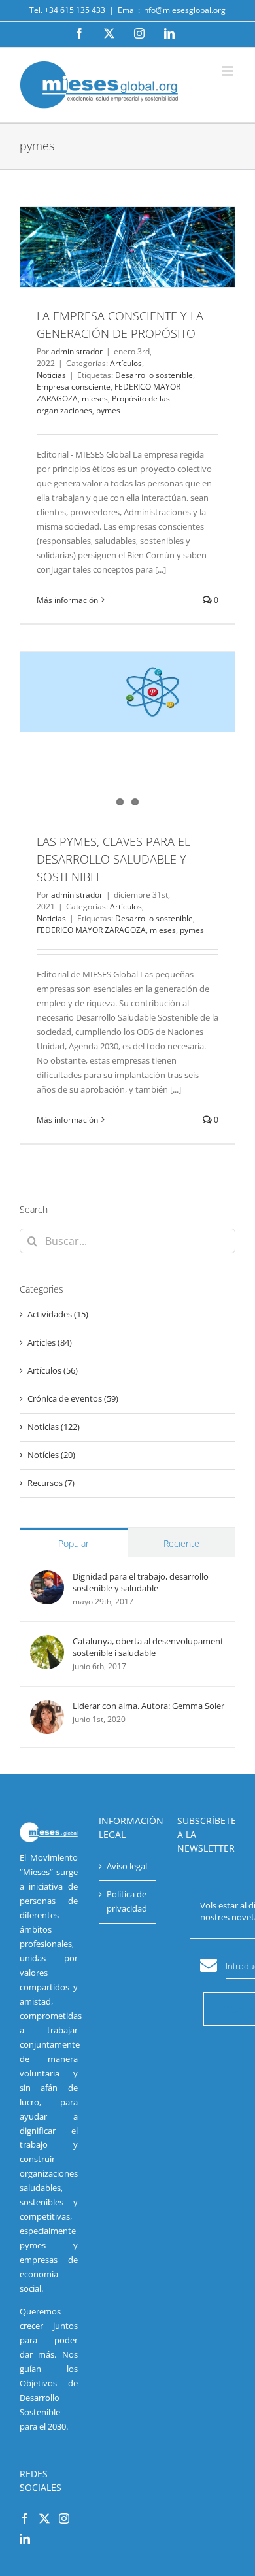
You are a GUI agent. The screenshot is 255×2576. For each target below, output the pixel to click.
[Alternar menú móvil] (229, 71)
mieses (95, 398)
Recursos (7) (51, 1483)
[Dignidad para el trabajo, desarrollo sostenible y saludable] (47, 1577)
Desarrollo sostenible (154, 375)
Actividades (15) (58, 1314)
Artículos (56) (53, 1370)
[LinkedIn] (25, 2539)
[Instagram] (64, 2518)
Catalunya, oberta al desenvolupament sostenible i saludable (148, 1647)
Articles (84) (50, 1342)
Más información (67, 600)
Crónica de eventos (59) (73, 1398)
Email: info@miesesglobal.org (172, 10)
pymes (108, 410)
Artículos (126, 363)
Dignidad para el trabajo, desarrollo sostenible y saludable (141, 1582)
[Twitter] (44, 2518)
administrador (77, 351)
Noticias (51, 375)
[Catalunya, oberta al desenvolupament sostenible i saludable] (47, 1642)
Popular (74, 1543)
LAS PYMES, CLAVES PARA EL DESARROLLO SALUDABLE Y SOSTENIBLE (113, 859)
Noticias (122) (54, 1427)
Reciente (181, 1543)
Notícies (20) (51, 1455)
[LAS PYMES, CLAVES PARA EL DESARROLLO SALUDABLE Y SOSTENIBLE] (127, 692)
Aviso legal (127, 1866)
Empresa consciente (74, 387)
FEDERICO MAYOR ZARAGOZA (91, 930)
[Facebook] (25, 2518)
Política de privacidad (127, 1901)
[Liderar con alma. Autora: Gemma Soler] (47, 1706)
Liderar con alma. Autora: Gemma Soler (148, 1706)
